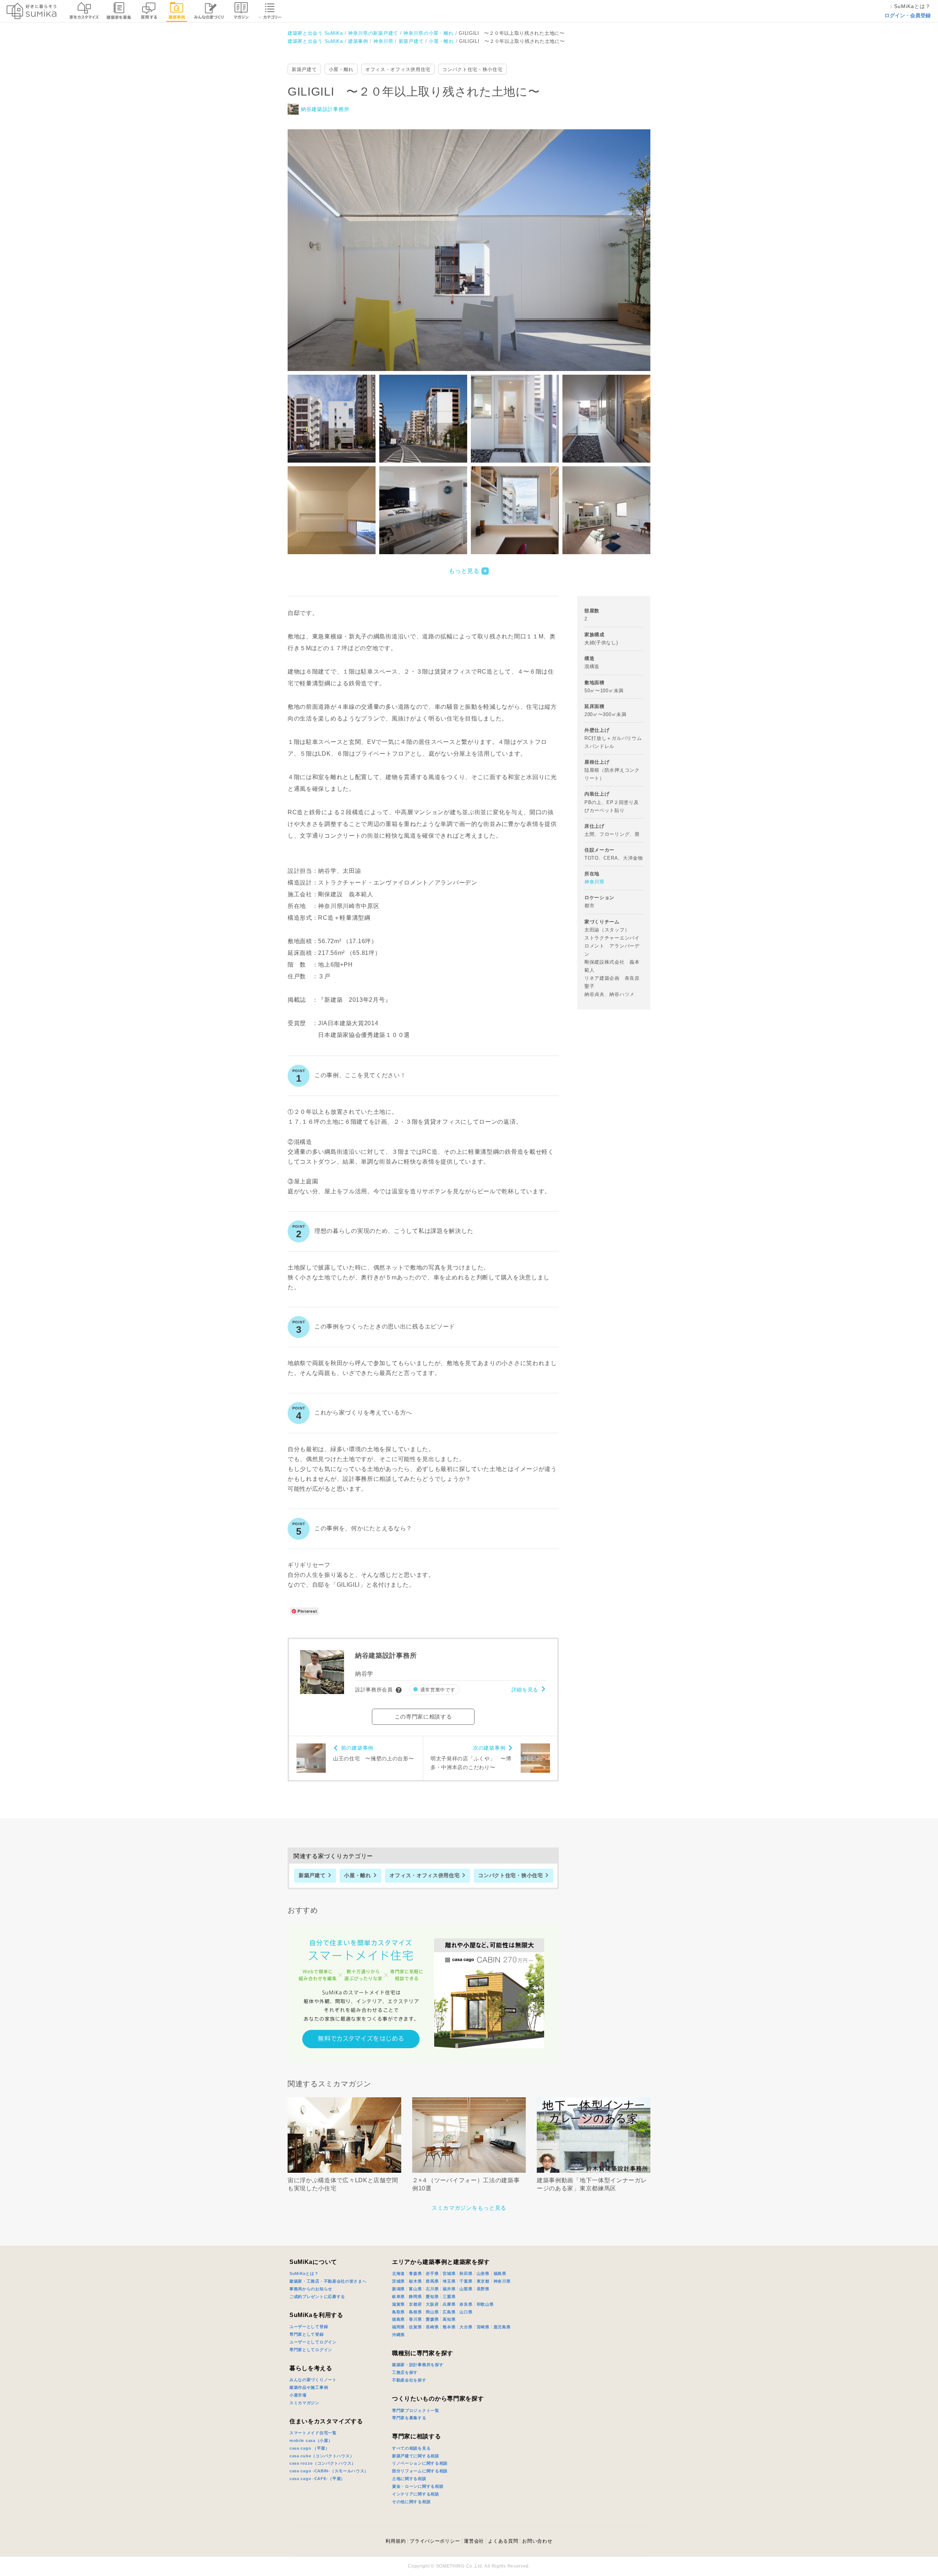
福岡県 (398, 2327)
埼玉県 (449, 2281)
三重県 (449, 2297)
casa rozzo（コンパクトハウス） (323, 2463)
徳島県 (398, 2319)
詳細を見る (525, 1690)
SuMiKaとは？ (304, 2273)
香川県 (415, 2319)
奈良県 (466, 2304)
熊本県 (449, 2327)
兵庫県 (449, 2304)
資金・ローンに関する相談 (418, 2486)
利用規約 (396, 2541)
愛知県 (432, 2297)
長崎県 (432, 2327)
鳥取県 (398, 2312)
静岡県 (415, 2297)
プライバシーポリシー (435, 2541)
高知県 (449, 2319)
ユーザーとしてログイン (313, 2342)
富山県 (415, 2289)
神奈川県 (594, 882)
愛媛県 (432, 2319)
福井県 (449, 2289)
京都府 (415, 2304)
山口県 (466, 2312)
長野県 (483, 2289)
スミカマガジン (304, 2403)
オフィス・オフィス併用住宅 (398, 69)
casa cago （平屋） (310, 2448)
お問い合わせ (537, 2541)
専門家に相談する (417, 2436)
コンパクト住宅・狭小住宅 (472, 69)
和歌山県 (485, 2304)
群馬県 (432, 2281)
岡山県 (432, 2312)
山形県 (483, 2273)
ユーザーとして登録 (309, 2327)
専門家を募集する (409, 2418)
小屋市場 (298, 2395)
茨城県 (398, 2281)
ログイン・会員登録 (908, 15)
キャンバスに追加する (474, 242)
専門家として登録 (307, 2334)
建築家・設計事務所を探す (418, 2365)
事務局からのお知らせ (311, 2289)
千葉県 (466, 2281)
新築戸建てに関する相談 (416, 2456)
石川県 (432, 2289)
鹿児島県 (502, 2327)
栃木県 (415, 2281)
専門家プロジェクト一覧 (416, 2410)
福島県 (500, 2273)
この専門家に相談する (423, 1717)
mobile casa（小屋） (311, 2440)
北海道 (398, 2273)
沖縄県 (398, 2335)
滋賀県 (398, 2304)
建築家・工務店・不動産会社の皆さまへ (328, 2281)
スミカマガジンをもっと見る (469, 2208)
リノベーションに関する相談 (420, 2463)
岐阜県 (398, 2297)
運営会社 (474, 2541)
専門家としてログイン (311, 2350)
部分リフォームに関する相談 (420, 2471)
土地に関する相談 (409, 2479)
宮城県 (449, 2273)
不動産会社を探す (409, 2380)
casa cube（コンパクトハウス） (322, 2456)
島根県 (415, 2312)
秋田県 (466, 2273)
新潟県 (398, 2289)
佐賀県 (415, 2327)
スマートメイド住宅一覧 (313, 2433)
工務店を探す (405, 2372)
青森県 (415, 2273)
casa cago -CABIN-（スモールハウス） (329, 2471)
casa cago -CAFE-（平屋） (317, 2479)
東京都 (483, 2281)
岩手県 (432, 2273)
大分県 (466, 2327)
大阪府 (432, 2304)
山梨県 (466, 2289)
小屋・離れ (341, 69)
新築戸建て (304, 69)
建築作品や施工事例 (309, 2387)
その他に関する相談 (411, 2502)
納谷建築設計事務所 (325, 109)
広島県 (449, 2312)
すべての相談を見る (411, 2448)
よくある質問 (503, 2541)
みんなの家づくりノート (313, 2380)
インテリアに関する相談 (416, 2494)
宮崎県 (483, 2327)
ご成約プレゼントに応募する (317, 2297)
